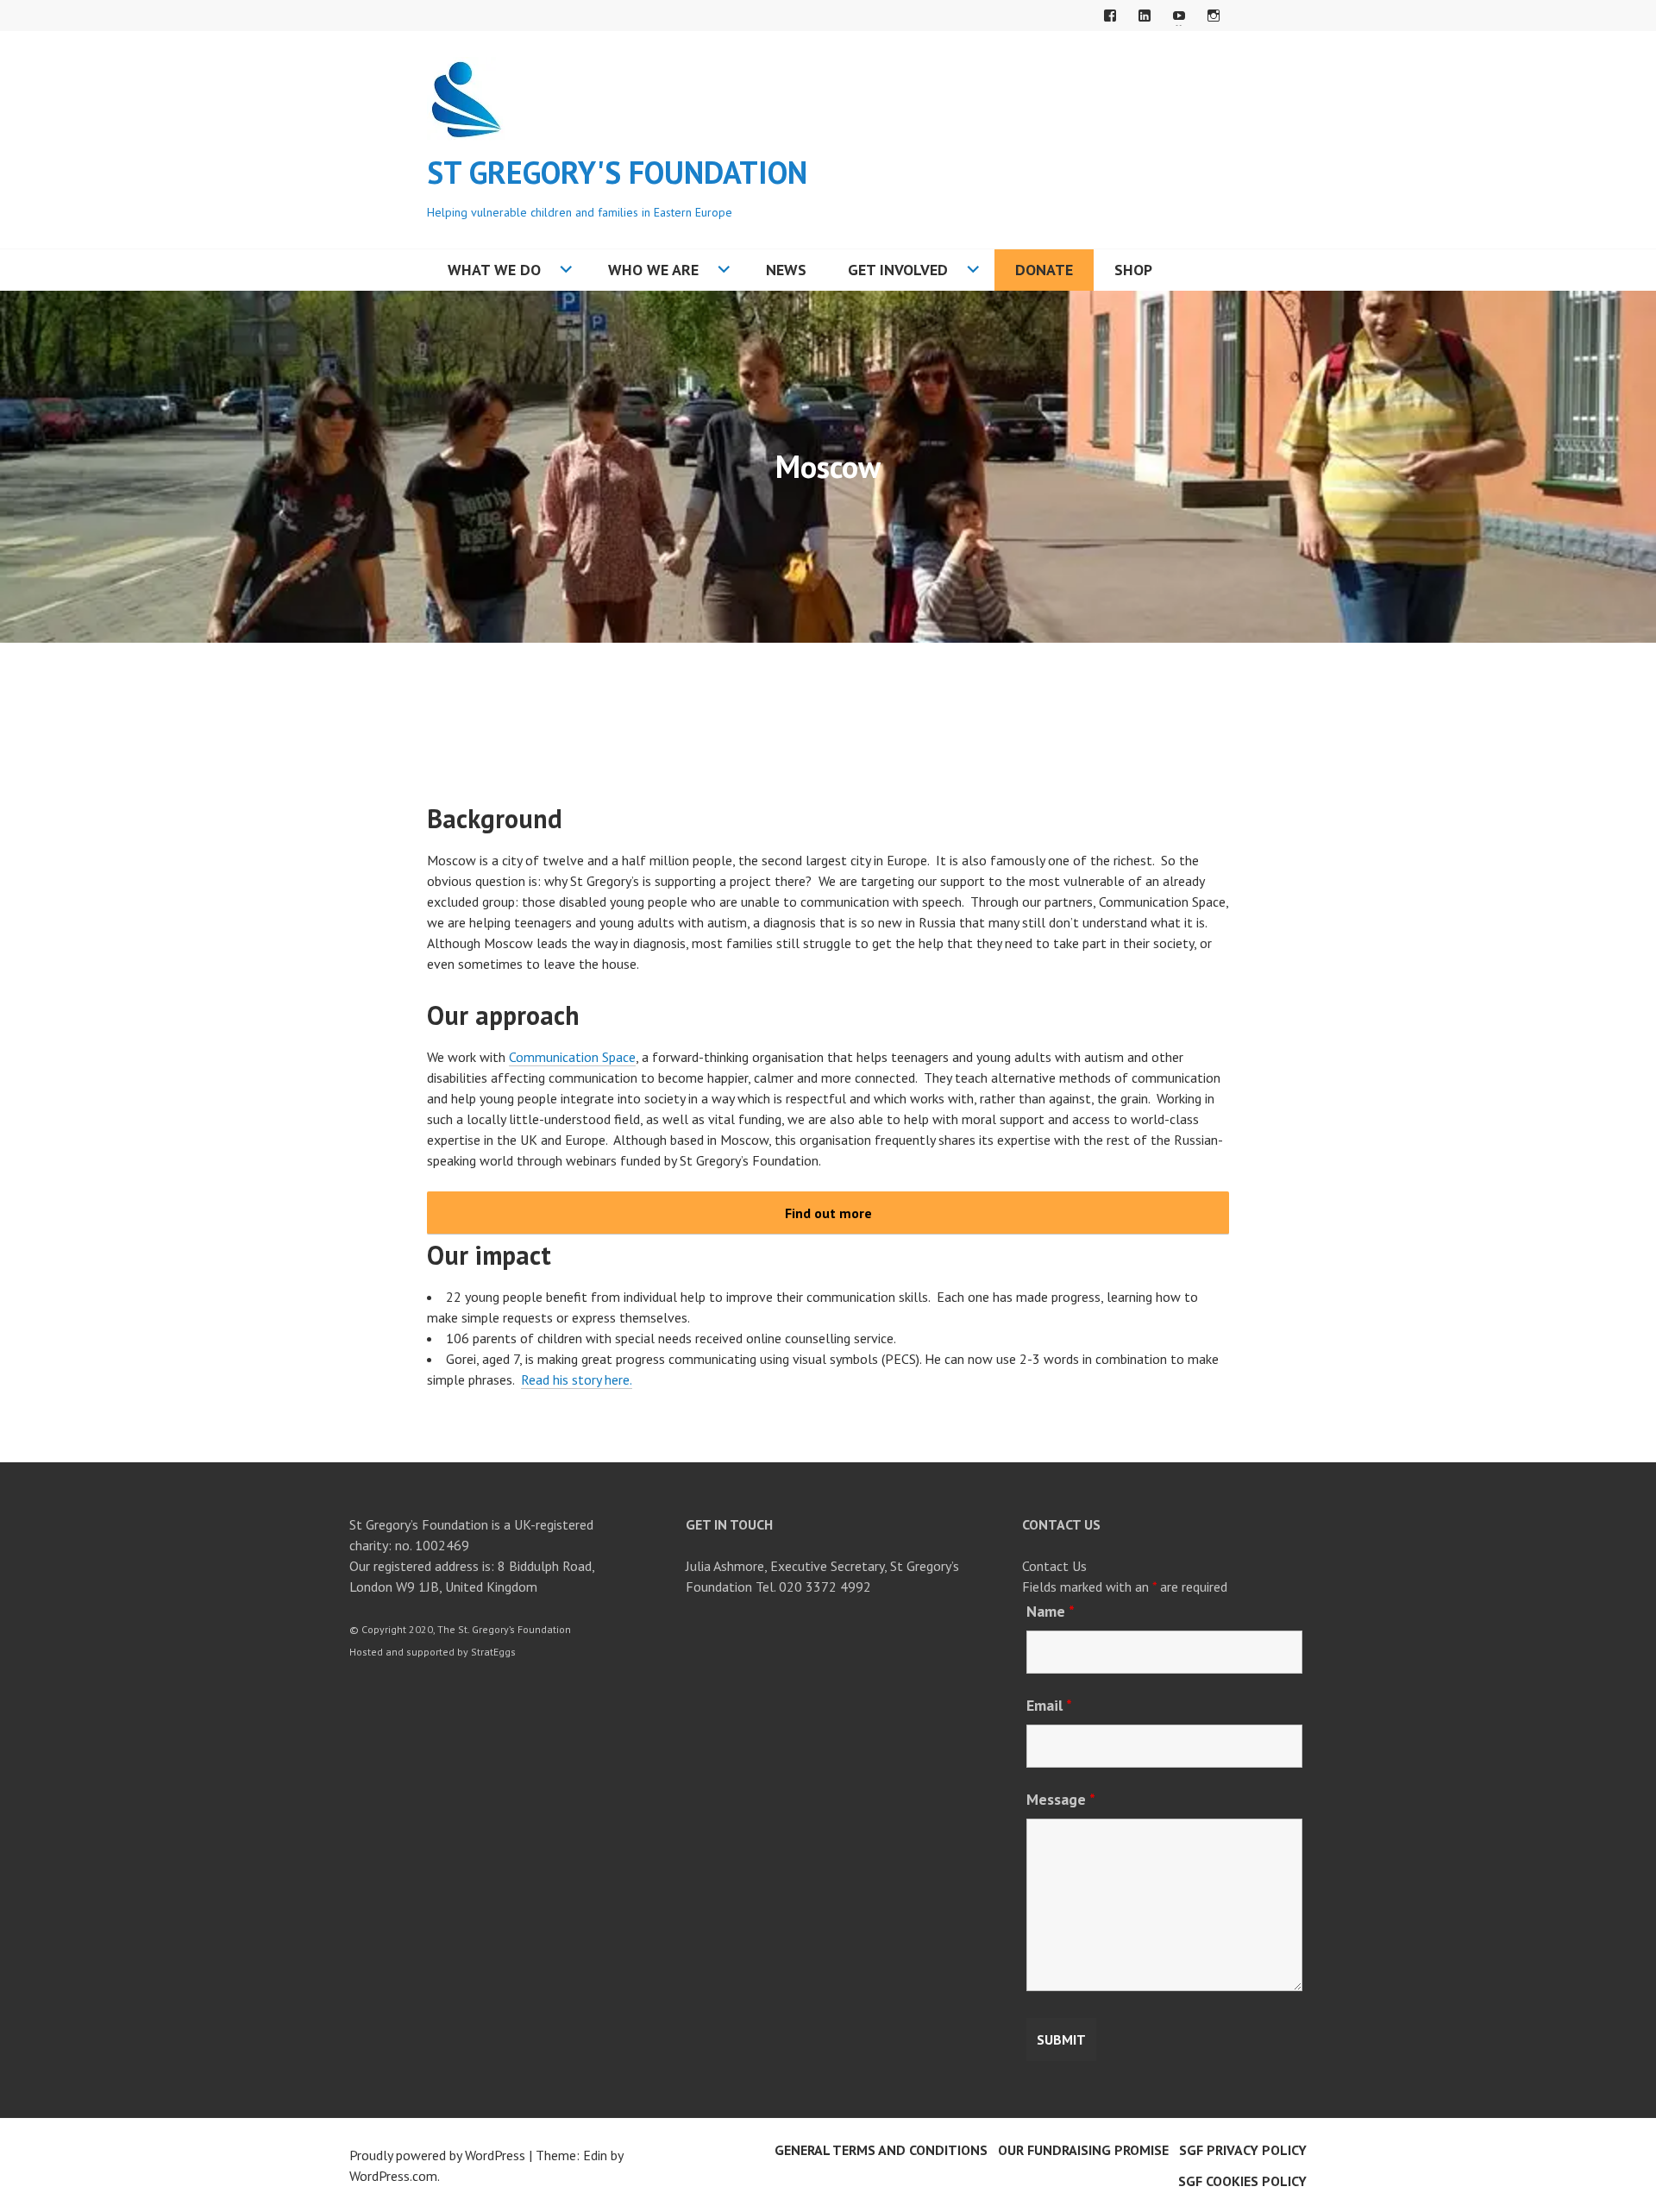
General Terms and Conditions (881, 2150)
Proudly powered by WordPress (437, 2155)
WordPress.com (393, 2176)
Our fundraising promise (1083, 2150)
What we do (494, 270)
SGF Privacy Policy (1243, 2150)
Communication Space (572, 1057)
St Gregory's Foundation (617, 172)
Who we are (653, 270)
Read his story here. (577, 1379)
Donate (1044, 270)
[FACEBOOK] (1110, 16)
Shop (1133, 270)
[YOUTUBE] (1179, 16)
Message (1061, 1799)
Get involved (898, 270)
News (786, 270)
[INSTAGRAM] (1214, 16)
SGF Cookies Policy (1242, 2181)
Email (1049, 1705)
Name (1051, 1611)
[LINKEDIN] (1145, 16)
